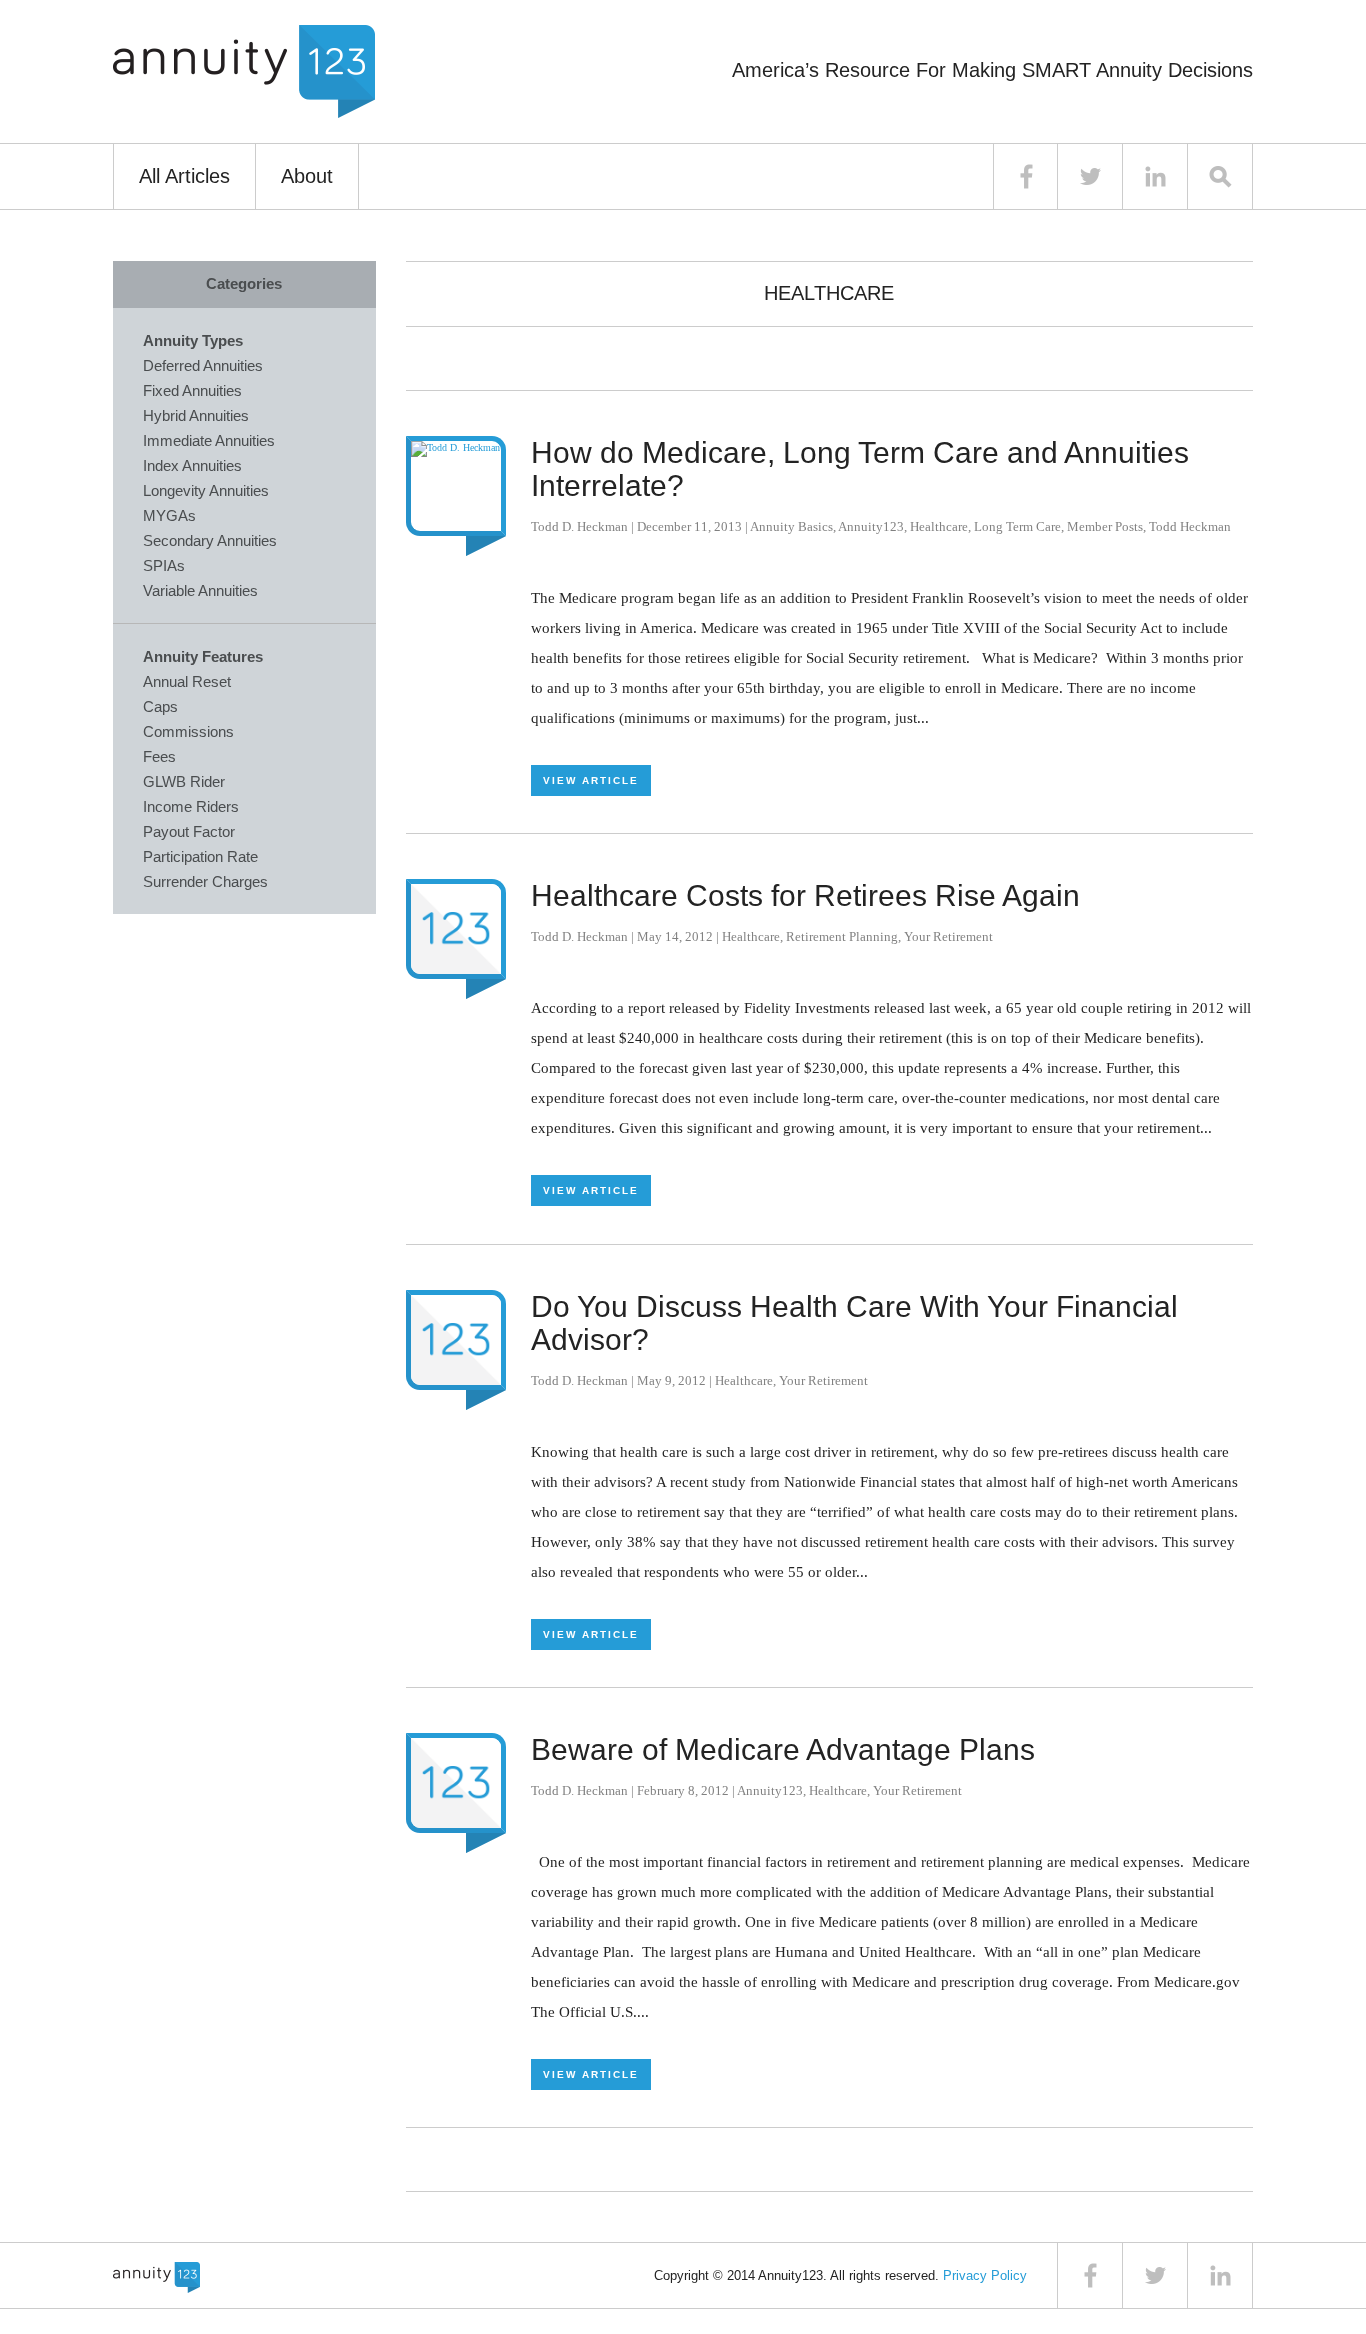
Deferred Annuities (203, 365)
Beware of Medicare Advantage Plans (783, 1749)
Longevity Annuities (206, 490)
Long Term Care (1017, 526)
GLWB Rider (184, 781)
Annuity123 (871, 526)
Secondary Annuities (210, 540)
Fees (159, 756)
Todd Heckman (1190, 526)
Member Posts (1105, 526)
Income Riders (191, 806)
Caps (160, 706)
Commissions (188, 731)
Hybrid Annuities (196, 415)
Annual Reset (187, 681)
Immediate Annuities (209, 440)
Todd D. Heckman (579, 526)
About (307, 176)
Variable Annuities (200, 590)
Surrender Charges (205, 881)
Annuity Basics (791, 526)
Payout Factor (189, 831)
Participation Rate (200, 856)
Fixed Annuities (192, 390)
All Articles (184, 176)
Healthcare (939, 526)
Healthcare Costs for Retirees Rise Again (805, 895)
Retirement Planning (842, 936)
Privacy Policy (985, 2275)
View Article (591, 780)
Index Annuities (192, 465)
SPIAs (164, 565)
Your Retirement (948, 936)
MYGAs (169, 515)
